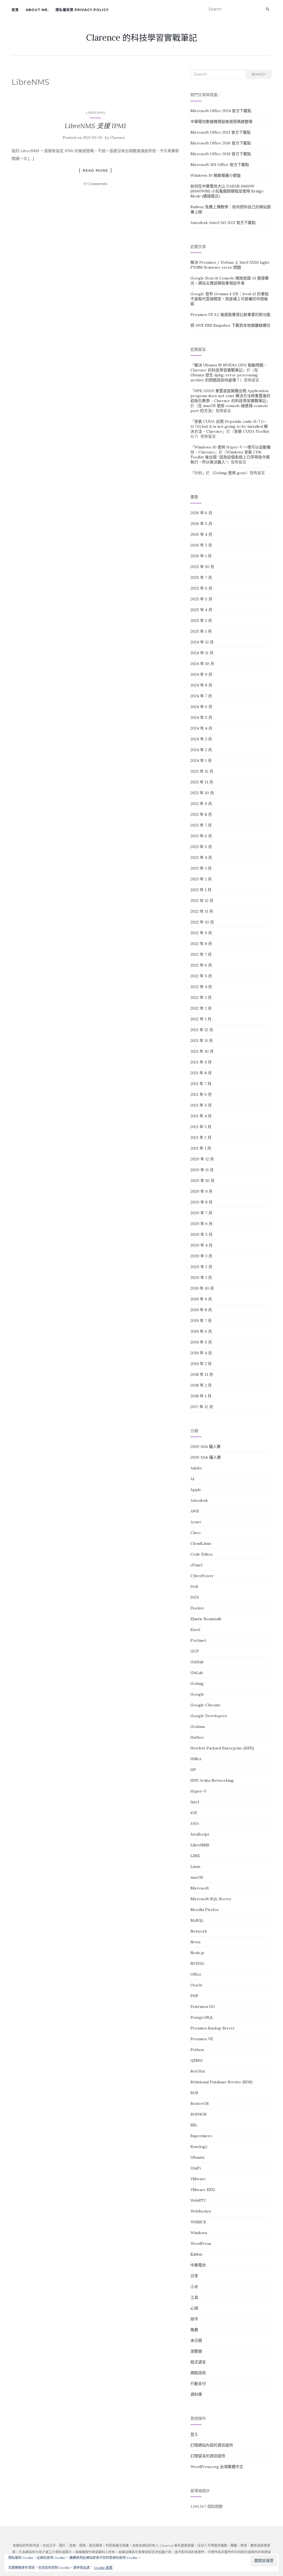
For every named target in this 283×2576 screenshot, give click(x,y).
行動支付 (198, 2384)
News (196, 1942)
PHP (194, 1996)
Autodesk (199, 1500)
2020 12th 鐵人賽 (206, 1457)
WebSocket (201, 2211)
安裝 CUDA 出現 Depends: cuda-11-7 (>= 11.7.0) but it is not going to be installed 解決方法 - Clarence (229, 426)
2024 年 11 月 (202, 653)
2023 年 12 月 (202, 771)
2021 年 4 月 (201, 1116)
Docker (197, 1608)
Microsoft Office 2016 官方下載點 (221, 143)
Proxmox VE (202, 2039)
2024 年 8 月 (201, 685)
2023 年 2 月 (201, 879)
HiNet (196, 1759)
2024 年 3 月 (201, 739)
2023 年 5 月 (201, 847)
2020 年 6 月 (201, 1224)
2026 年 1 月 (201, 556)
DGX (195, 1597)
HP (193, 1770)
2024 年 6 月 (201, 707)
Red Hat (198, 2071)
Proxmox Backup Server (213, 2028)
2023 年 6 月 (201, 836)
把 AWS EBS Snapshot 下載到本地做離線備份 (230, 325)
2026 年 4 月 (201, 534)
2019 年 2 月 (201, 1364)
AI (192, 1479)
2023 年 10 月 (202, 793)
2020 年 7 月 (201, 1213)
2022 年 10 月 (202, 922)
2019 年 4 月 (201, 1353)
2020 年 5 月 (201, 1234)
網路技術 (198, 2373)
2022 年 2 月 (201, 1008)
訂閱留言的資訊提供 (208, 2456)
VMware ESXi (203, 2190)
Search (259, 74)
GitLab (197, 1673)
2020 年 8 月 (201, 1202)
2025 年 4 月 (201, 610)
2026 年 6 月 (201, 513)
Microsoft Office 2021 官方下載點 (221, 132)
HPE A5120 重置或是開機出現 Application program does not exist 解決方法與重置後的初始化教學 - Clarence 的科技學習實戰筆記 (230, 396)
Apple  (198, 1490)
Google (197, 1694)
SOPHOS (198, 2114)
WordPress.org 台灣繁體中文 (217, 2467)
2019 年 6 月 (201, 1331)
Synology (199, 2147)
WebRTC (198, 2200)
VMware (198, 2179)
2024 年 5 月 (201, 717)
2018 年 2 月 (201, 1385)
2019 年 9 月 (201, 1299)
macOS (197, 1877)
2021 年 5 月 (201, 1105)
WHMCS (198, 2222)
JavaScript (200, 1834)
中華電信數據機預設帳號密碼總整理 (221, 122)
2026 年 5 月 (201, 524)
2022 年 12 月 (202, 901)
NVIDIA (197, 1963)
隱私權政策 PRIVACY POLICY (82, 10)
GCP (195, 1651)
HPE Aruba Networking (212, 1780)
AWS (195, 1511)
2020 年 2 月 (201, 1267)
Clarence (118, 138)
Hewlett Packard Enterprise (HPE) (222, 1748)
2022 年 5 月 (201, 976)
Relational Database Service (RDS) (222, 2082)
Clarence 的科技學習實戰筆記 (142, 38)
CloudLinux (201, 1543)
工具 (194, 2297)
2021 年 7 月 (201, 1084)
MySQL (197, 1920)
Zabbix (196, 2254)
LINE (195, 1856)
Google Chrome (205, 1705)
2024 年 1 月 (201, 761)
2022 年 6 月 (201, 965)
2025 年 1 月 (201, 631)
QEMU (197, 2060)
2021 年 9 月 (201, 1062)
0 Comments (95, 184)
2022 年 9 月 (201, 933)
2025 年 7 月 (201, 577)
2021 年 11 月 (202, 1041)
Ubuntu (197, 2157)
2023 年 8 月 (201, 814)
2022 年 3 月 (201, 997)
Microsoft (200, 1888)
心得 (194, 2308)
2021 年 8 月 (201, 1073)
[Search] (268, 9)
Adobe (196, 1468)
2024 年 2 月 (201, 750)
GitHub (197, 1662)
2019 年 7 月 (201, 1321)
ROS (194, 2093)
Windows (199, 2233)
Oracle (196, 1985)
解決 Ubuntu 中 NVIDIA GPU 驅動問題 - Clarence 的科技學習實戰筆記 (228, 368)
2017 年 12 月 (202, 1407)
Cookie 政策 (103, 2568)
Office (196, 1974)
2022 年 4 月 (201, 987)
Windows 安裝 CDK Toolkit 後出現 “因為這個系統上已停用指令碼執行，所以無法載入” (230, 457)
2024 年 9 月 (201, 674)
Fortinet (198, 1640)
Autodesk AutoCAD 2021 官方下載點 (223, 223)
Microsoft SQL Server (211, 1899)
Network (199, 1931)
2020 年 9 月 (201, 1191)
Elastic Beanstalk (206, 1619)
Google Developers (209, 1716)
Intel (195, 1802)
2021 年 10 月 (202, 1051)
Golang (197, 1683)
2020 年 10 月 (202, 1181)
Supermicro (201, 2136)
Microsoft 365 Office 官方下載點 (220, 165)
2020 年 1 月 (201, 1278)
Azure (196, 1522)
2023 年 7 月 (201, 825)
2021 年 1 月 (201, 1148)
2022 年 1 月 (201, 1019)
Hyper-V (198, 1791)
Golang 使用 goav (230, 473)
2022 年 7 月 (201, 954)
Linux (195, 1867)
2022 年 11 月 (202, 911)
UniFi (196, 2168)
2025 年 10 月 (202, 567)
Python (197, 2050)
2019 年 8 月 (201, 1310)
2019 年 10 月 (202, 1288)
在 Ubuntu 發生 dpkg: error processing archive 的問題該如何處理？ (224, 375)
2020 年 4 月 (201, 1245)
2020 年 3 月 (201, 1256)
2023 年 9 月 (201, 804)
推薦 (194, 2330)
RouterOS (200, 2103)
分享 (194, 2276)
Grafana (198, 1727)
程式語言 (198, 2362)
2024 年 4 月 (201, 728)
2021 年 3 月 (201, 1127)
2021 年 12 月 (202, 1030)
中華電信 (198, 2265)
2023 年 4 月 (201, 857)
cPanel (196, 1565)
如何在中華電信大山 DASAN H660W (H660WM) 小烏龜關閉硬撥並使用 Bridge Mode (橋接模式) (227, 191)
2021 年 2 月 (201, 1137)
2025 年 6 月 (201, 588)
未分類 (196, 2340)
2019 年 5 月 (201, 1342)
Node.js (197, 1953)
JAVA (195, 1823)
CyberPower (202, 1576)
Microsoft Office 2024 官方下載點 (221, 111)
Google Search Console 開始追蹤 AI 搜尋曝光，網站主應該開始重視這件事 (230, 281)
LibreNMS (95, 113)
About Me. (37, 10)
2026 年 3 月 (201, 545)
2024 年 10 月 (202, 664)
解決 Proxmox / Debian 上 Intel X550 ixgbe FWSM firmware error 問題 (230, 265)
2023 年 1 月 (201, 890)
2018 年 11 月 (202, 1374)
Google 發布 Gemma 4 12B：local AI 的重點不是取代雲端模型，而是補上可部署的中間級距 (230, 299)
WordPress (201, 2244)
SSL (194, 2125)
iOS (194, 1813)
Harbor (197, 1737)
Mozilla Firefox (205, 1910)
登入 (194, 2434)
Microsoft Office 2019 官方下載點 (221, 154)
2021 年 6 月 (201, 1094)
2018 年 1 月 (201, 1396)
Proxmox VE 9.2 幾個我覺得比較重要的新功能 (230, 315)
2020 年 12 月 (202, 1159)
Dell (194, 1587)
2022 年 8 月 (201, 944)
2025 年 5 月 (201, 599)
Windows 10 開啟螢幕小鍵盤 (216, 175)
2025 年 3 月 (201, 621)
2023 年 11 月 (202, 782)
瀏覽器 (196, 2351)
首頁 (15, 10)
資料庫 (196, 2394)
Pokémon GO (203, 2007)
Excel (195, 1630)
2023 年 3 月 (201, 868)
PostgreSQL (202, 2017)
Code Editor (202, 1554)
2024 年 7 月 (201, 696)
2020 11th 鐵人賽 (205, 1447)
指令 (194, 2319)
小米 (194, 2287)
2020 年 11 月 (202, 1170)
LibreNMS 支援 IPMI (95, 126)
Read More (95, 170)
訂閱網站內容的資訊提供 (212, 2445)
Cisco (196, 1533)
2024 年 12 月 (202, 642)
